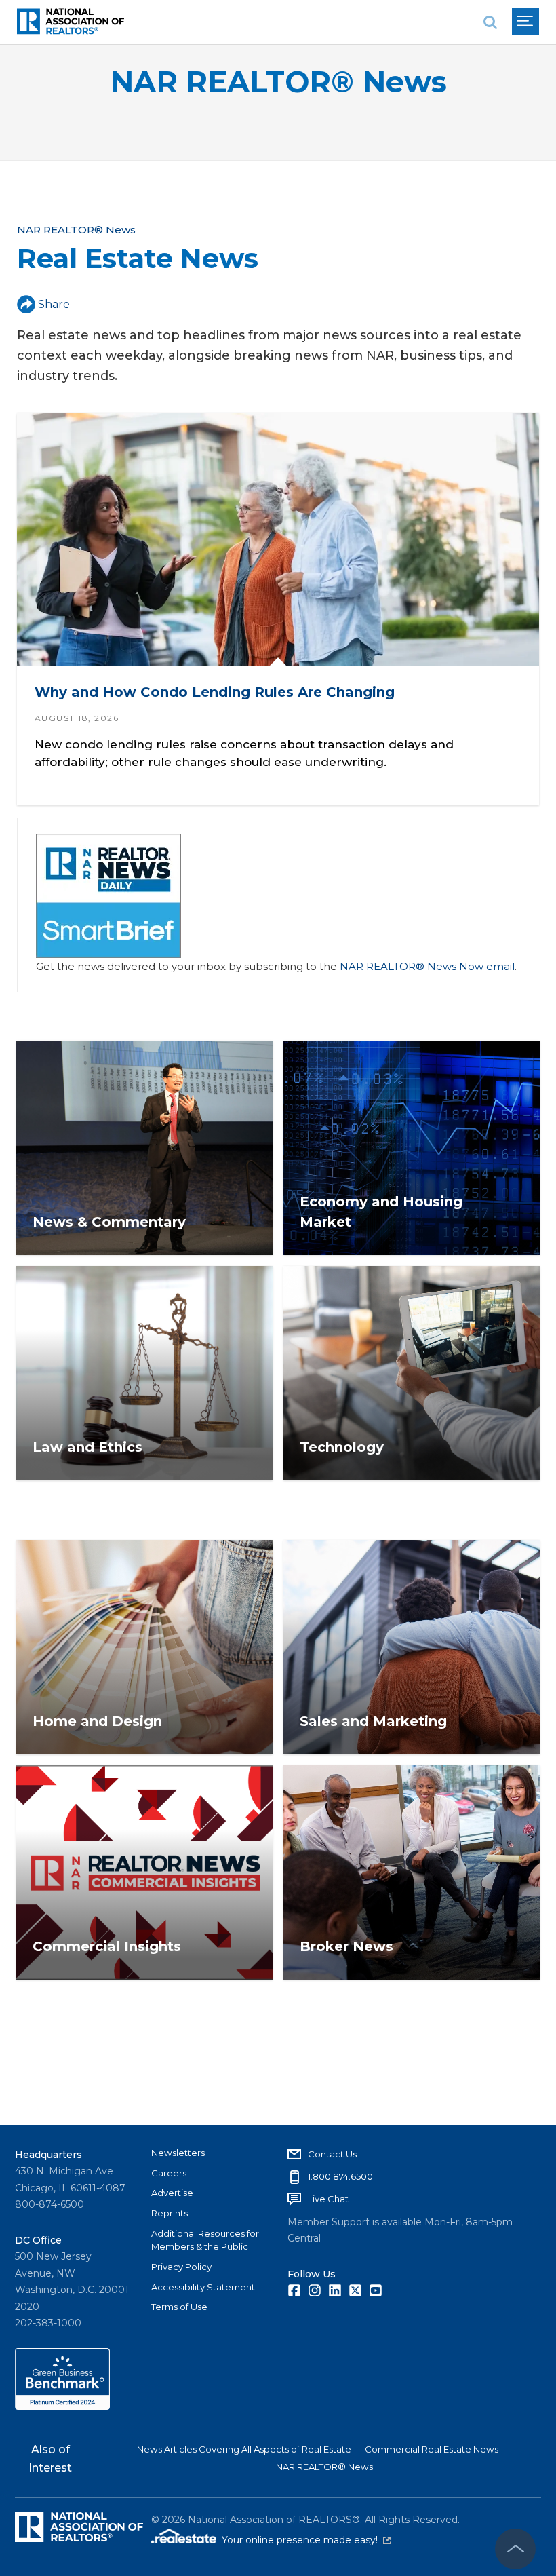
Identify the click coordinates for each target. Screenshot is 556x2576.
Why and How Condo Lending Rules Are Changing (215, 693)
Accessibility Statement (203, 2287)
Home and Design (97, 1721)
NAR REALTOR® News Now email (427, 966)
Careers (169, 2173)
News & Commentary (109, 1222)
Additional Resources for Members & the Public (205, 2240)
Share (54, 304)
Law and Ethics (87, 1447)
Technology (342, 1447)
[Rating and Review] (62, 2406)
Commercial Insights (107, 1946)
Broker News (346, 1946)
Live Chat (328, 2199)
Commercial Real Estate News (432, 2449)
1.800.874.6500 (340, 2176)
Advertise (172, 2193)
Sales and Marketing (373, 1721)
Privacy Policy (181, 2267)
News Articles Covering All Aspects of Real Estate (244, 2449)
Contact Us (332, 2154)
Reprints (170, 2213)
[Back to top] (515, 2549)
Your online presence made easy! (306, 2540)
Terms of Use (179, 2307)
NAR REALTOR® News (278, 82)
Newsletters (178, 2153)
